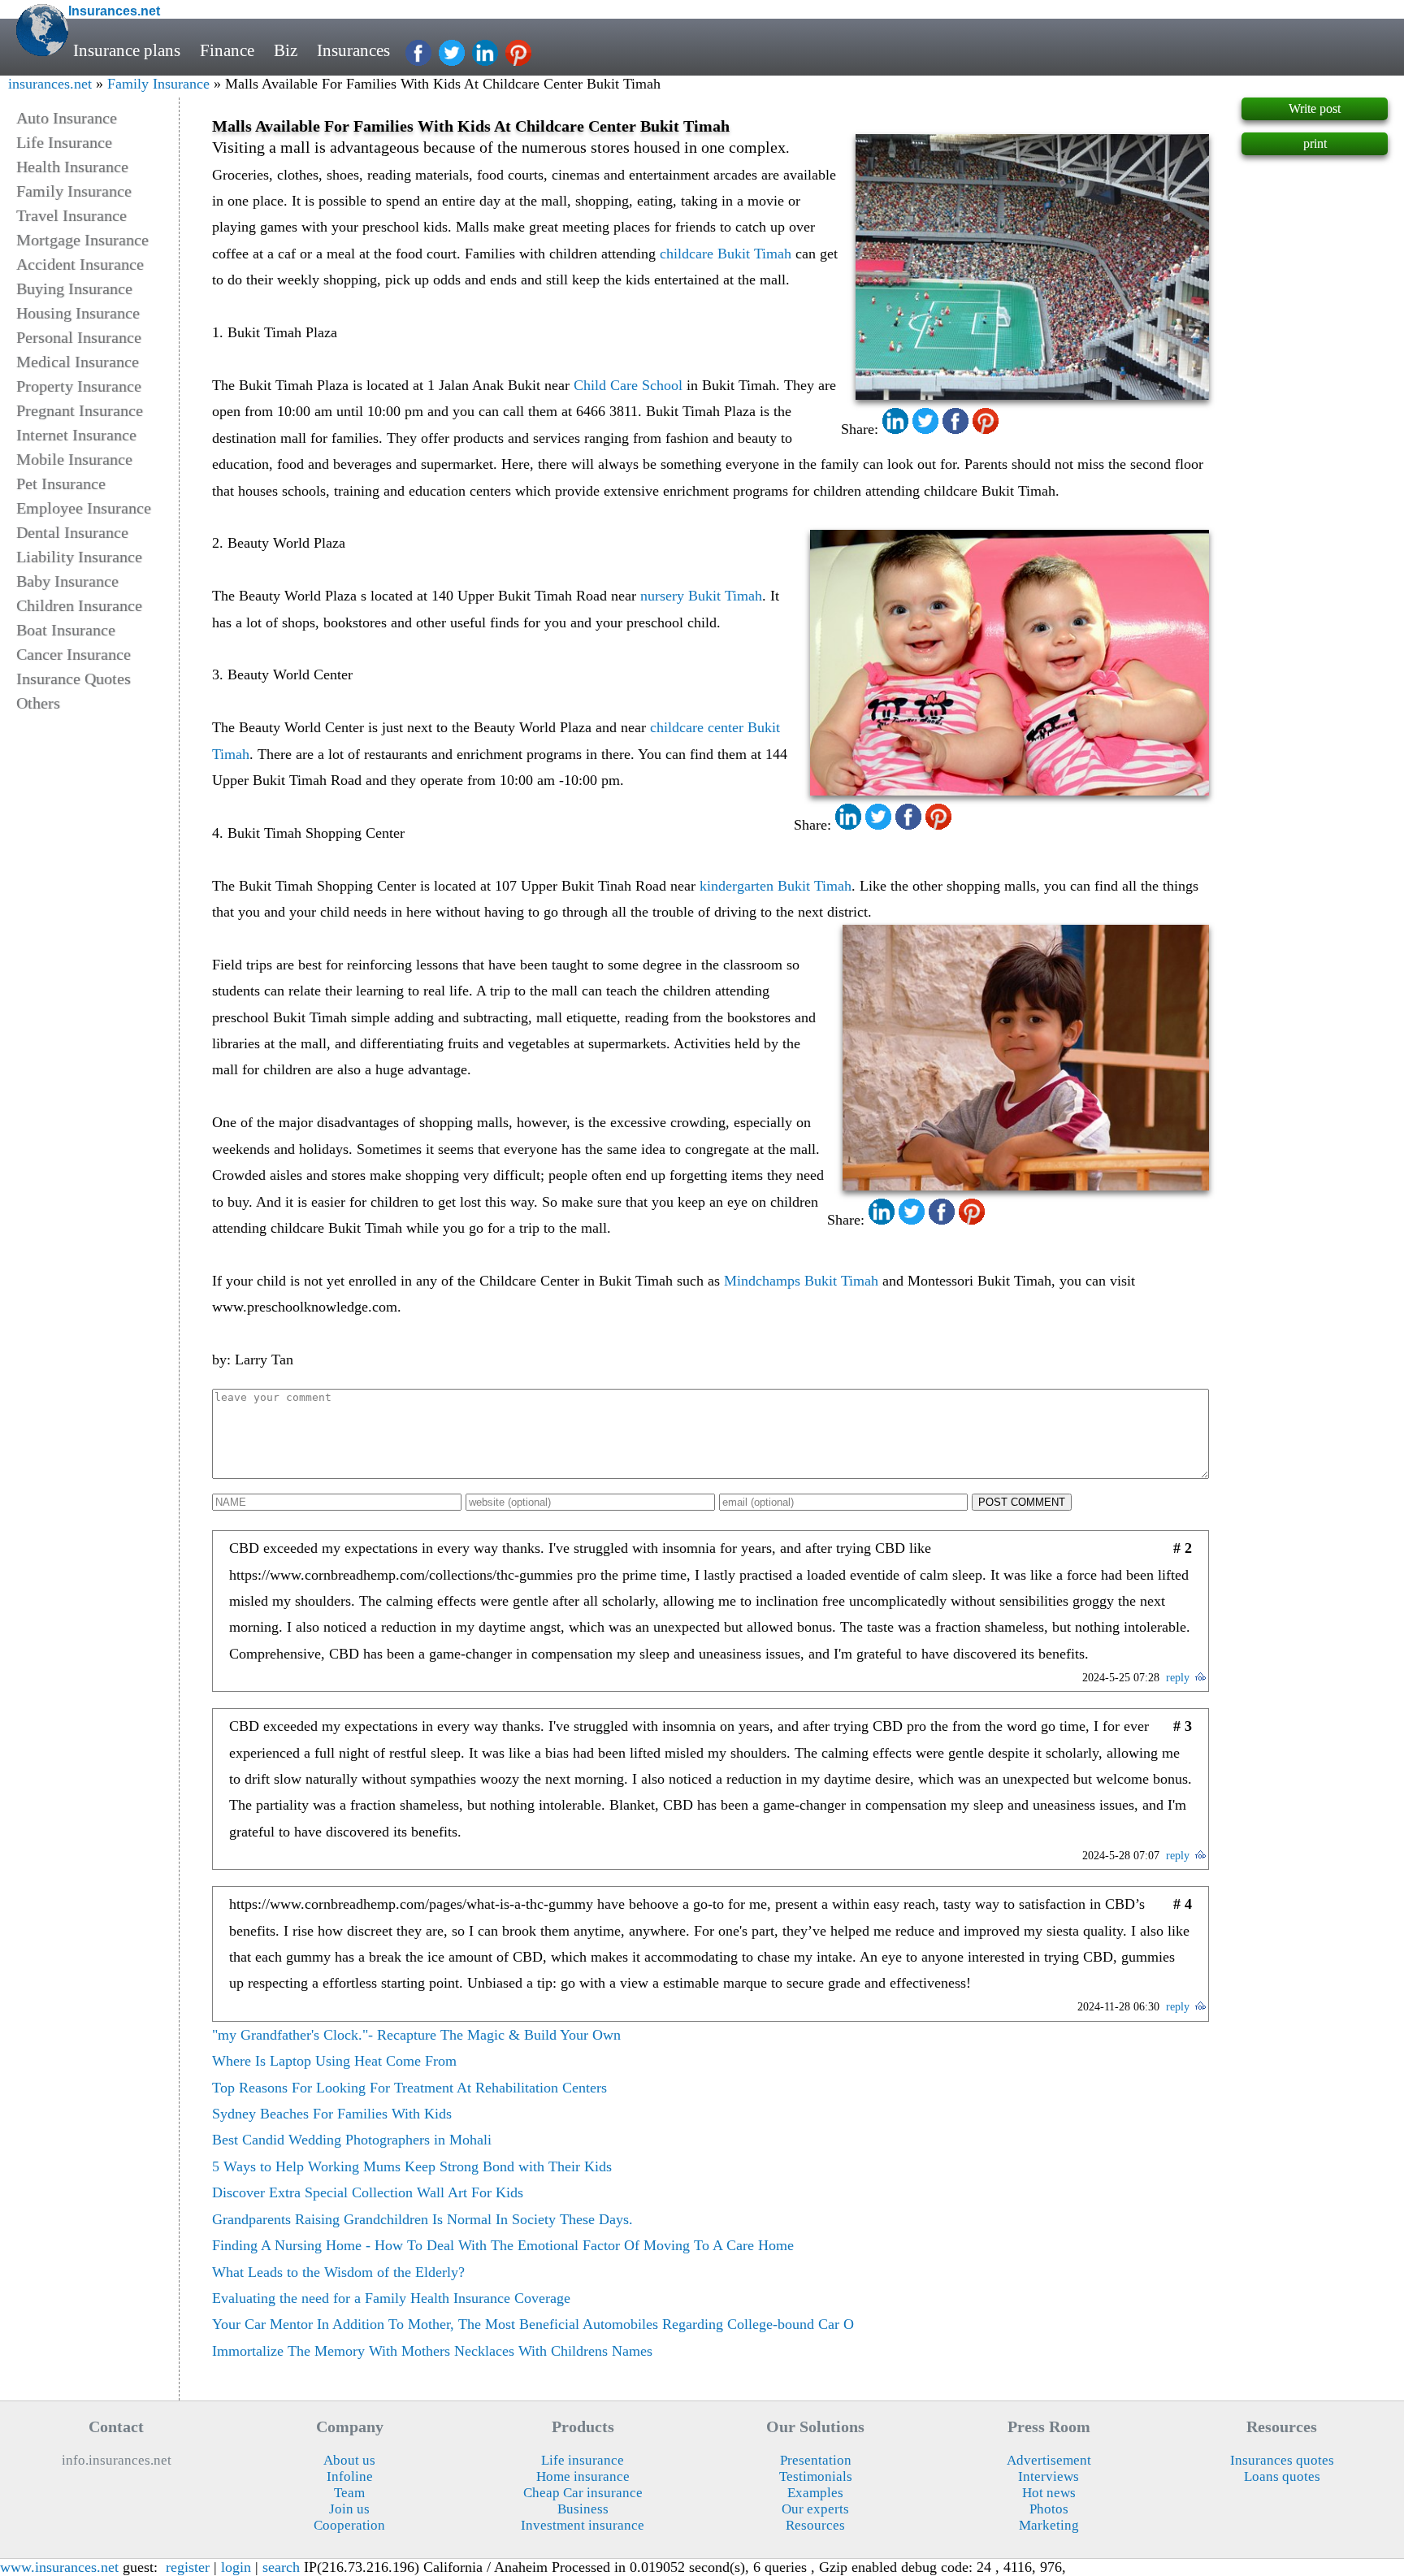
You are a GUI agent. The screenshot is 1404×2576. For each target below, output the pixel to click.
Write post (1315, 108)
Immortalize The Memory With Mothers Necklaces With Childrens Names (432, 2351)
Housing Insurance (78, 313)
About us (349, 2460)
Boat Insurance (66, 630)
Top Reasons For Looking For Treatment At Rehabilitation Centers (409, 2088)
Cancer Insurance (74, 654)
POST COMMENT (1022, 1502)
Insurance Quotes (74, 679)
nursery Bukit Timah (701, 596)
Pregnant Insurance (80, 410)
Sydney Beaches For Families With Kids (332, 2114)
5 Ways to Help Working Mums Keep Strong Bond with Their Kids (412, 2166)
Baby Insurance (67, 581)
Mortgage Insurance (82, 240)
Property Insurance (79, 386)
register (188, 2567)
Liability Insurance (79, 557)
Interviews (1049, 2476)
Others (38, 703)
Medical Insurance (78, 362)
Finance (227, 50)
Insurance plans (127, 50)
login (236, 2567)
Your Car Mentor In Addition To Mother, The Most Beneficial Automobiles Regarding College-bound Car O (533, 2324)
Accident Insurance (80, 264)
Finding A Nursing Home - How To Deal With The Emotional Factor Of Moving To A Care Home (503, 2245)
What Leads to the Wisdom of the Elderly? (338, 2272)
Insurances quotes (1282, 2460)
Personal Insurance (79, 337)
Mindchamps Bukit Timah (801, 1281)
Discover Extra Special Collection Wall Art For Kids (368, 2192)
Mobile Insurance (74, 459)
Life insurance (583, 2460)
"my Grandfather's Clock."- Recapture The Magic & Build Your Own (416, 2035)
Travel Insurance (71, 215)
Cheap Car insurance (583, 2493)
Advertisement (1049, 2460)
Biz (286, 50)
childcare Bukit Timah (726, 254)
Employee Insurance (84, 508)
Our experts (815, 2509)
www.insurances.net (59, 2567)
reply (1178, 1678)
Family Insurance (158, 84)
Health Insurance (72, 167)
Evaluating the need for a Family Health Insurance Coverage (391, 2298)
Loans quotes (1282, 2476)
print (1315, 143)
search (281, 2567)
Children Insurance (79, 605)
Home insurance (583, 2476)
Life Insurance (64, 142)
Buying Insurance (74, 288)
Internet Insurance (76, 435)
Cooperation (349, 2525)
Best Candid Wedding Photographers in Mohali (352, 2140)
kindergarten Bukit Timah (776, 886)
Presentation (816, 2460)
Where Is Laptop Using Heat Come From (334, 2061)
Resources (815, 2525)
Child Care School (628, 385)
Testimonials (816, 2476)
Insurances (353, 50)
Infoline (350, 2476)
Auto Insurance (67, 118)
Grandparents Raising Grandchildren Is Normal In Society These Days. (422, 2219)
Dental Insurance (72, 532)
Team (349, 2493)
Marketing (1049, 2525)
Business (583, 2509)
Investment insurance (583, 2525)
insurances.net (50, 84)
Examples (815, 2493)
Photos (1049, 2509)
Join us (349, 2509)
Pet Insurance (61, 484)
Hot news (1049, 2493)
